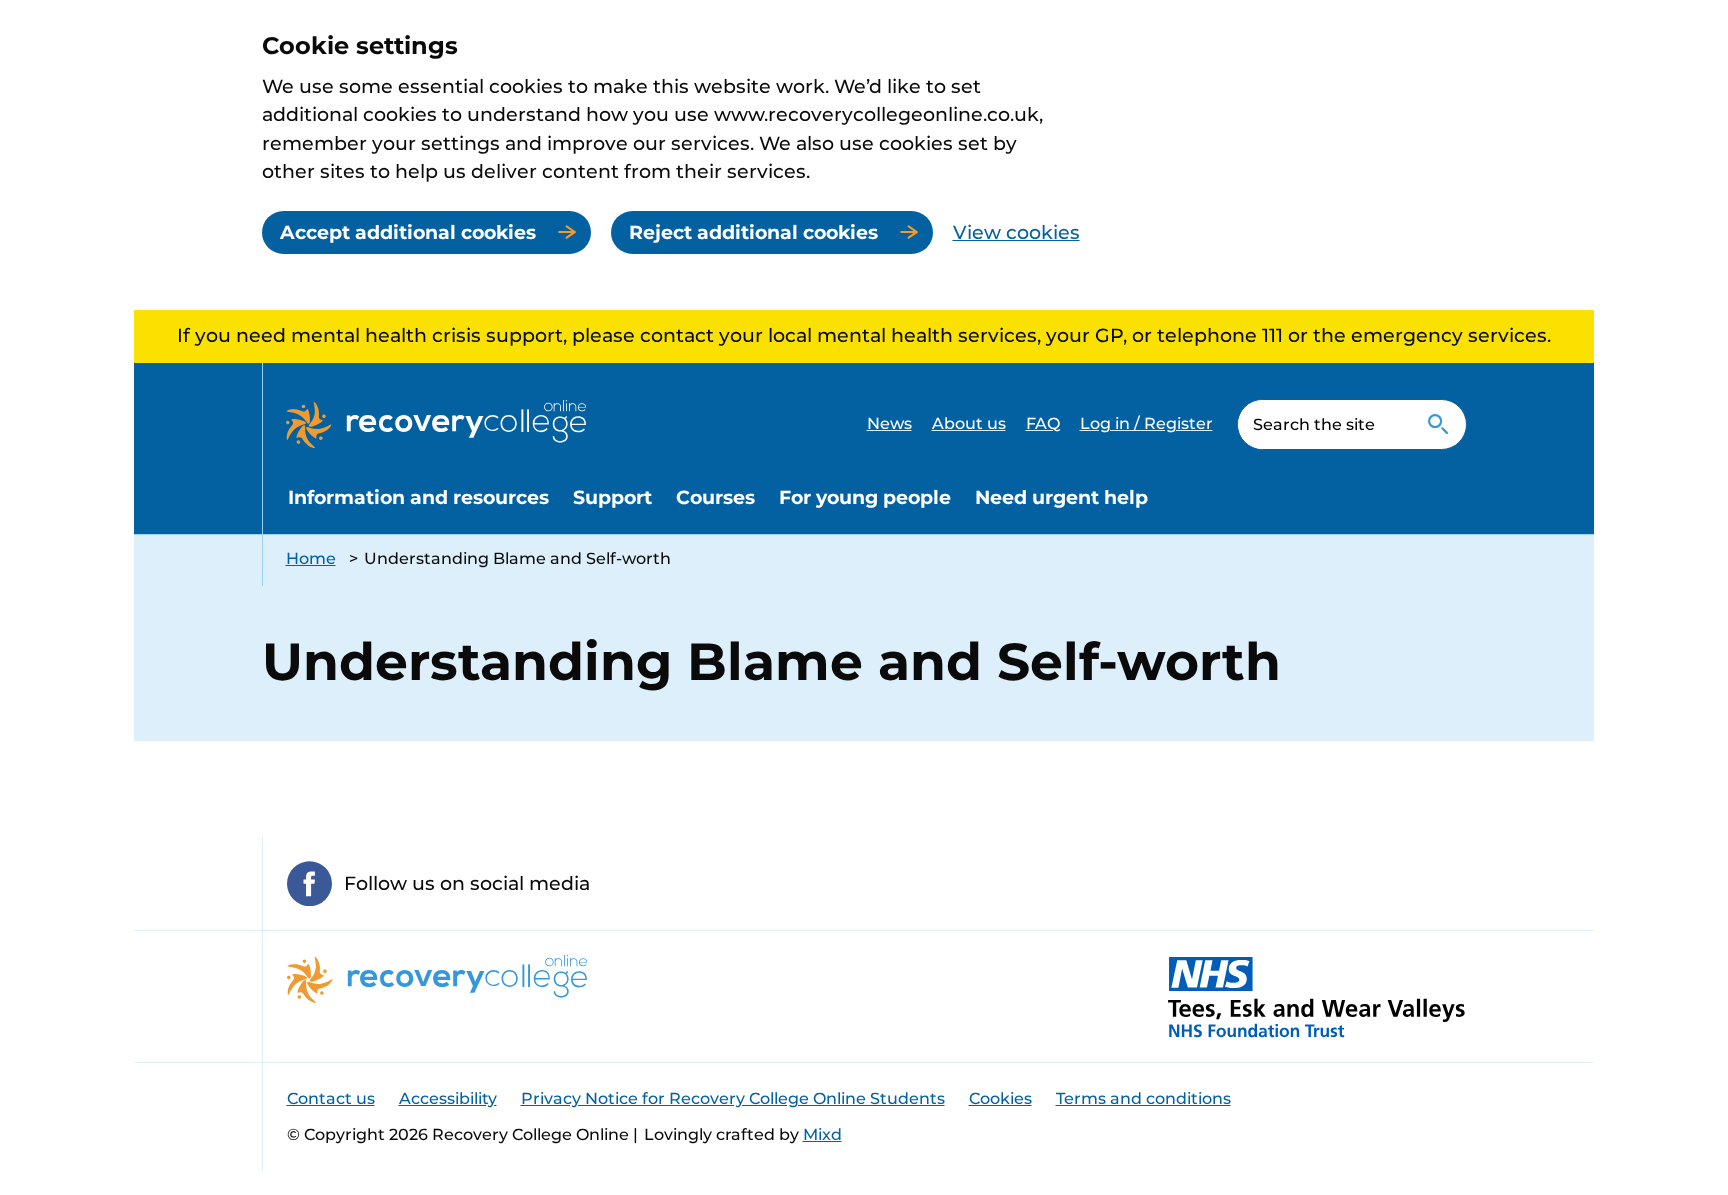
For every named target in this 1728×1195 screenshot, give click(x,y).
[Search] (1438, 424)
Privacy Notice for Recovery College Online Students (733, 1098)
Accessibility (448, 1098)
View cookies (1016, 232)
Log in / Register (1146, 423)
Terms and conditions (1143, 1098)
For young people (865, 497)
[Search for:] (1324, 424)
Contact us (331, 1098)
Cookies (1000, 1098)
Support (612, 497)
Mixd (822, 1134)
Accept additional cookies (408, 232)
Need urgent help (1061, 497)
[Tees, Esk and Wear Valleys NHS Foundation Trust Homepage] (1317, 996)
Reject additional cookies (753, 232)
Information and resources (418, 497)
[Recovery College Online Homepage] (436, 424)
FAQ (1043, 423)
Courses (715, 497)
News (889, 423)
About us (969, 423)
